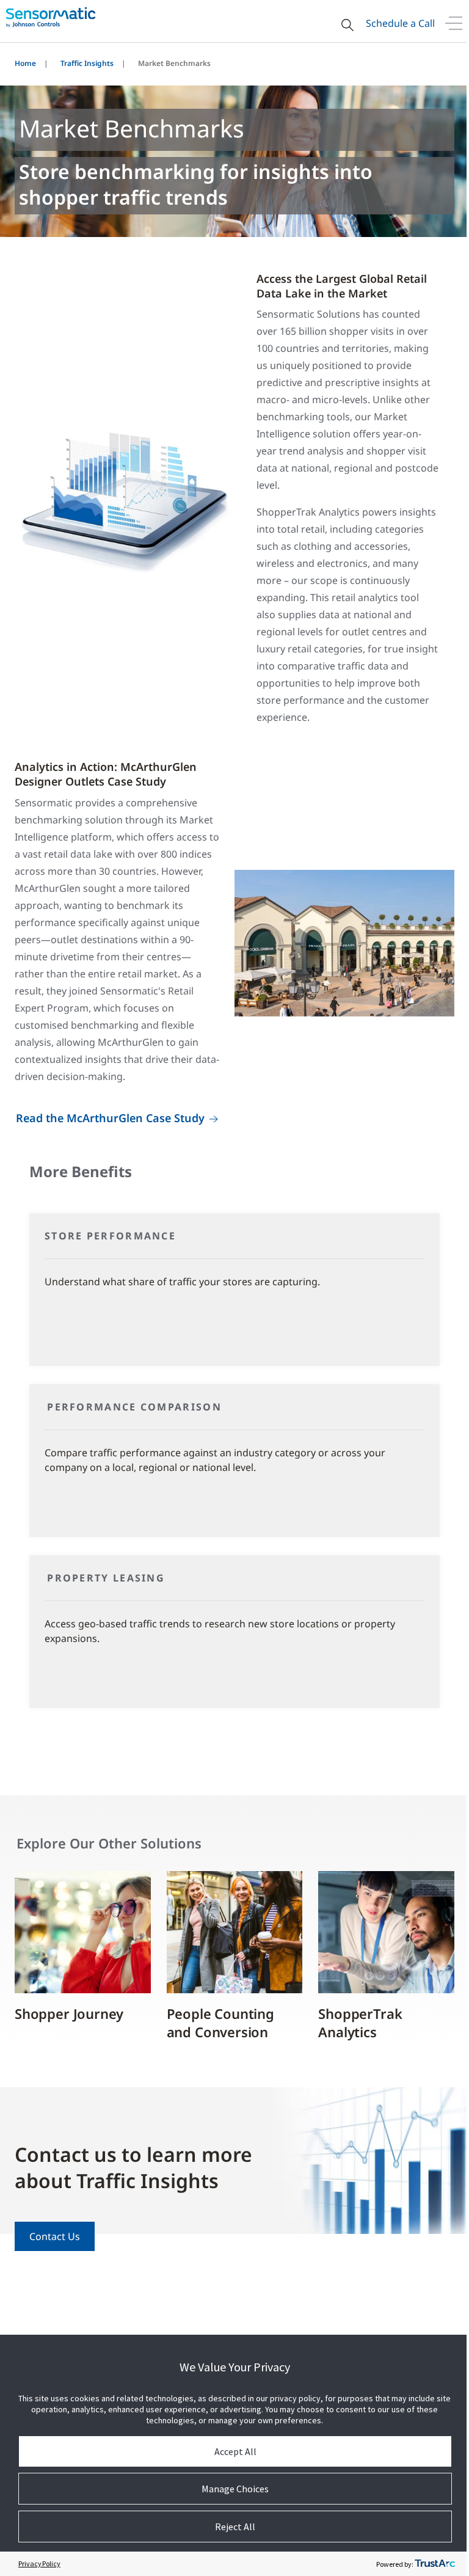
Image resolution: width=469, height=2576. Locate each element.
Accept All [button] (235, 2451)
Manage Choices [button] (235, 2489)
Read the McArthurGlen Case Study (110, 1118)
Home (25, 63)
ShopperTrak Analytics (360, 2023)
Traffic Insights (87, 63)
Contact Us (55, 2236)
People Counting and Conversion (220, 2023)
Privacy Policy (39, 2563)
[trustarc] (435, 2564)
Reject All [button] (235, 2527)
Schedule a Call (400, 23)
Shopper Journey (69, 2013)
